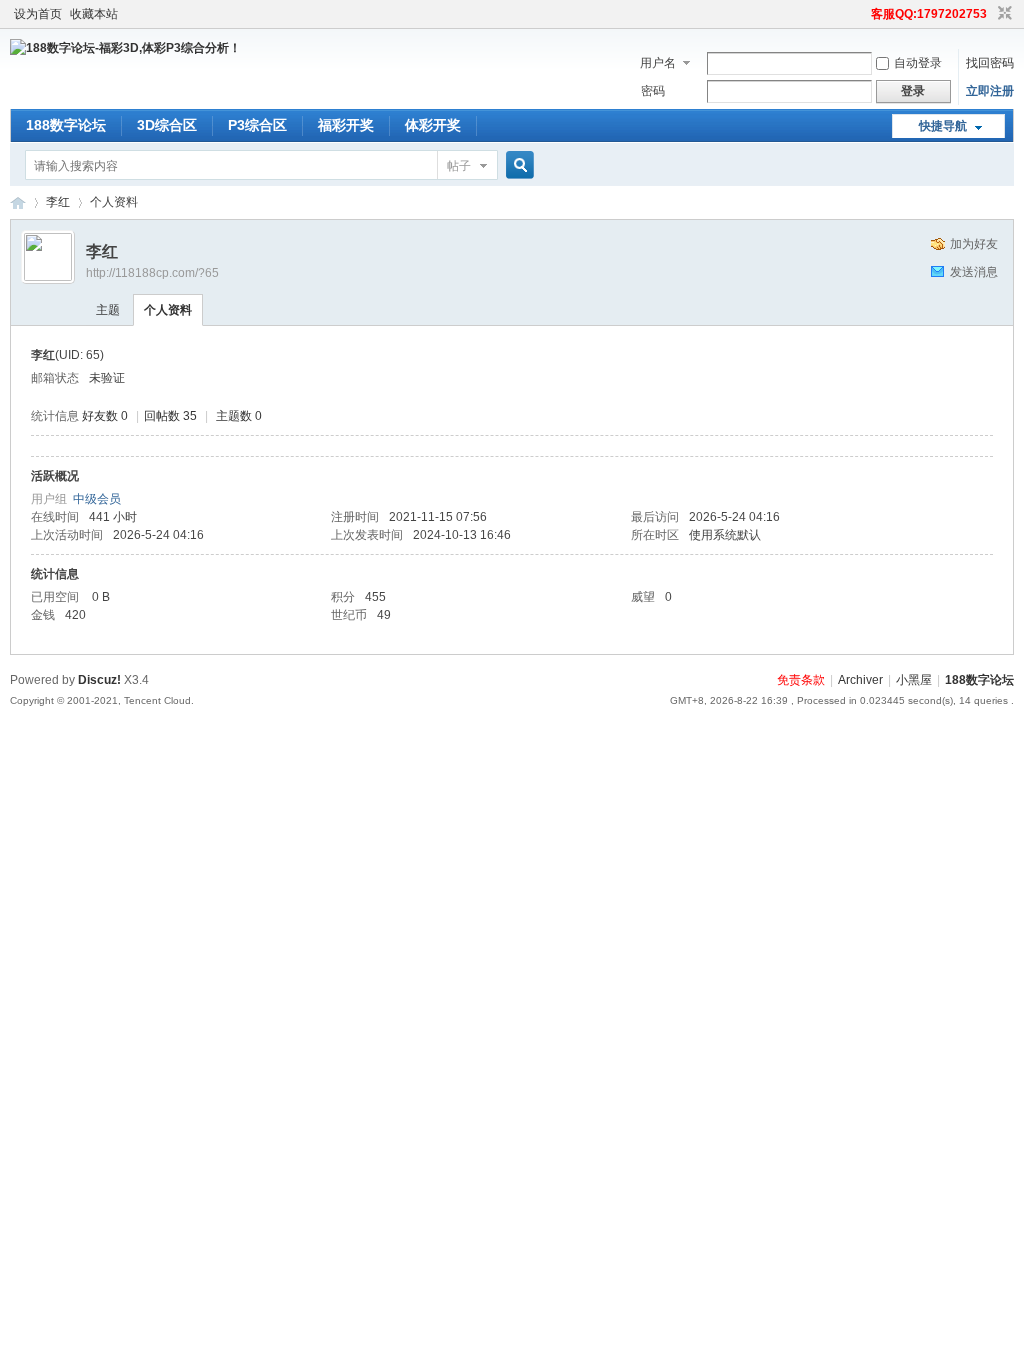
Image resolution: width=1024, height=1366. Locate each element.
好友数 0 (105, 416)
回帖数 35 (170, 416)
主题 (108, 310)
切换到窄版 (1002, 14)
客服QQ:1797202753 (929, 14)
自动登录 (918, 63)
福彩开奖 (346, 125)
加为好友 (974, 244)
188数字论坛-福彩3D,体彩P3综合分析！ (18, 202)
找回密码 (990, 63)
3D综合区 (167, 125)
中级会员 (97, 499)
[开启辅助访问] (862, 14)
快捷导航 (943, 126)
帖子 (459, 166)
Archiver (860, 680)
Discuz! (99, 680)
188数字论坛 (66, 125)
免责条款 (801, 680)
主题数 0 (239, 416)
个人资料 (168, 310)
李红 (58, 202)
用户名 (658, 63)
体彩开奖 (433, 125)
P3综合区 (257, 125)
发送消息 (974, 272)
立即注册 (990, 91)
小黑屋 (914, 680)
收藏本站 (94, 14)
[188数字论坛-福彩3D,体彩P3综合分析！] (125, 48)
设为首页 (38, 14)
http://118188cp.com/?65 (152, 273)
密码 (653, 91)
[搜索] (517, 165)
